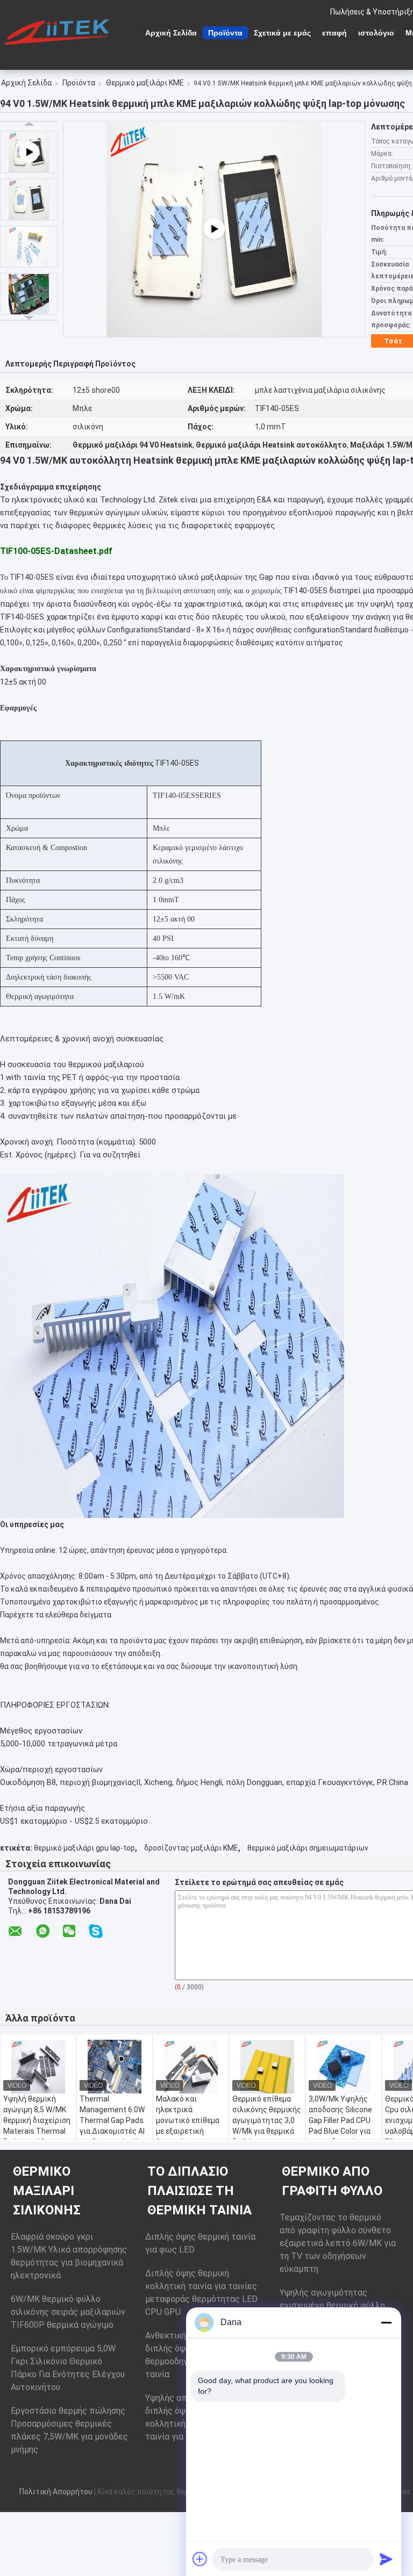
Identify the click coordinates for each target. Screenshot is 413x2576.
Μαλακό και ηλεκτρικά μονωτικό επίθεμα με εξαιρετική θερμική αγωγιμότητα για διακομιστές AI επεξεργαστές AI (188, 2136)
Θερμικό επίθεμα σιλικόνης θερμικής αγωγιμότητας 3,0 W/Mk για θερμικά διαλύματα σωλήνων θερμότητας (267, 2131)
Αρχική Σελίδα (171, 33)
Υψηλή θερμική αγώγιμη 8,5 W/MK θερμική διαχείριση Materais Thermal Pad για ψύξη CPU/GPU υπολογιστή (37, 2131)
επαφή (334, 33)
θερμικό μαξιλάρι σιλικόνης (47, 2191)
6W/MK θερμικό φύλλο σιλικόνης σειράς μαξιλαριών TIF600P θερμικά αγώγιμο (68, 2312)
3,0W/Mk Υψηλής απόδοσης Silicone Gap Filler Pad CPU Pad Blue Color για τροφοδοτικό (340, 2120)
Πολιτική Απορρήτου (56, 2492)
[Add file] (200, 2559)
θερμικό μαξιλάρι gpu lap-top (84, 1848)
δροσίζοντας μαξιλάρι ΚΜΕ (191, 1848)
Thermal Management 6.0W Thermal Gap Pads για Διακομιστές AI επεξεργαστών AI (112, 2120)
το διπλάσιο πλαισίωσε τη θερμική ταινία (200, 2191)
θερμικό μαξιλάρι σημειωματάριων (308, 1848)
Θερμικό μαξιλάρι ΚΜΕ (145, 83)
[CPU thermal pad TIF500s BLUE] (214, 229)
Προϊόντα (225, 33)
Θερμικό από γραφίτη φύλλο (332, 2181)
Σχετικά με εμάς (282, 33)
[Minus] (386, 2322)
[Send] (386, 2559)
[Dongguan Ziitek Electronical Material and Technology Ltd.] (59, 32)
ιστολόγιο (376, 33)
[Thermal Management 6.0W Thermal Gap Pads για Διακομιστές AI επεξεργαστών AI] (115, 2067)
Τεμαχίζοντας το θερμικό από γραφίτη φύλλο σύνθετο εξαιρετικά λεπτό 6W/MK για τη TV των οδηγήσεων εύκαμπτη (338, 2243)
